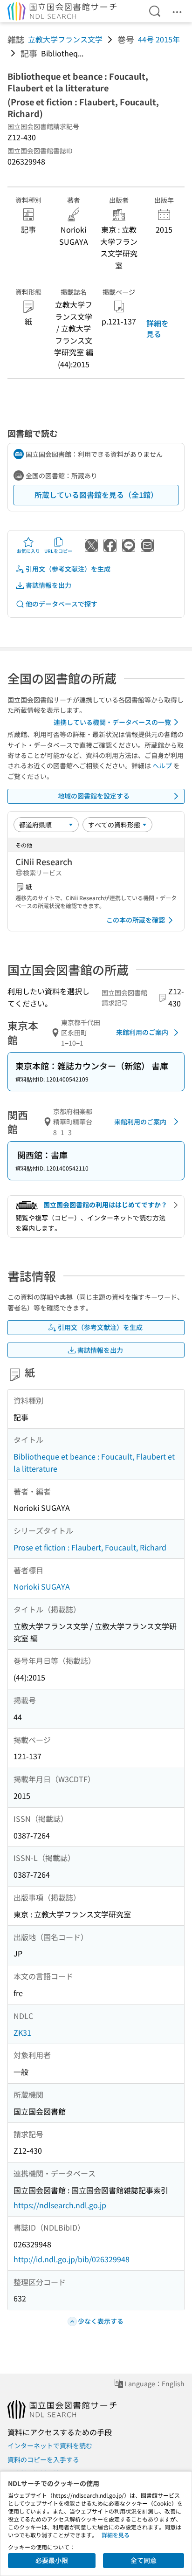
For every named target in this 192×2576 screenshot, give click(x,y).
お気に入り (28, 551)
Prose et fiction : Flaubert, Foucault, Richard (90, 1547)
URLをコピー (58, 551)
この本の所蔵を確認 (136, 920)
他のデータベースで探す (62, 604)
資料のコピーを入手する (43, 2459)
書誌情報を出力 (48, 585)
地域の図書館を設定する (94, 796)
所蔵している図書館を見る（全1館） (96, 495)
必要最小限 (52, 2560)
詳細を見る (158, 328)
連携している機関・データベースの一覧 (112, 722)
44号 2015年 (159, 39)
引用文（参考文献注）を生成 (68, 569)
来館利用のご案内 (142, 1032)
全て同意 (144, 2560)
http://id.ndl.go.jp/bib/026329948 (72, 2259)
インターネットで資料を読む (50, 2445)
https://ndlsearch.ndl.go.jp (60, 2205)
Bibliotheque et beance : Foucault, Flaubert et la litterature (94, 1462)
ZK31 (22, 2032)
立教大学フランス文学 (65, 39)
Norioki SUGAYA (42, 1586)
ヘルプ (162, 765)
